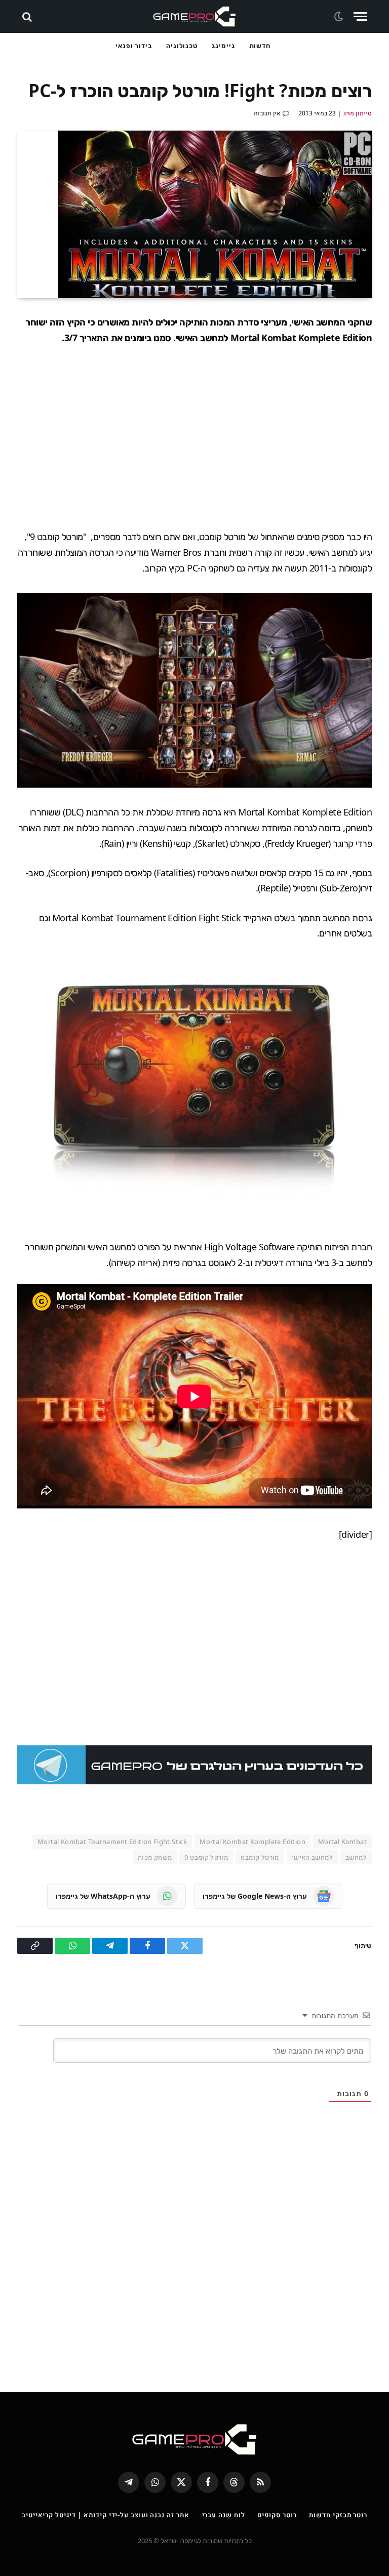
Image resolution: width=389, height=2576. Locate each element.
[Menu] (360, 16)
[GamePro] (194, 16)
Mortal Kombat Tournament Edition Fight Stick (112, 1842)
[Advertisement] (194, 437)
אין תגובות (267, 113)
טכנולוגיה (182, 46)
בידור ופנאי (134, 46)
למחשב (356, 1857)
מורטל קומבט (260, 1857)
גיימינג (223, 46)
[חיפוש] (28, 16)
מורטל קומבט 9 (206, 1857)
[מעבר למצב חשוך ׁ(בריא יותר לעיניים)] (340, 17)
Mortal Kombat (342, 1842)
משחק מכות (155, 1857)
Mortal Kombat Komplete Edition (252, 1842)
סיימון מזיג (358, 113)
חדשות (260, 46)
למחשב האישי (312, 1857)
